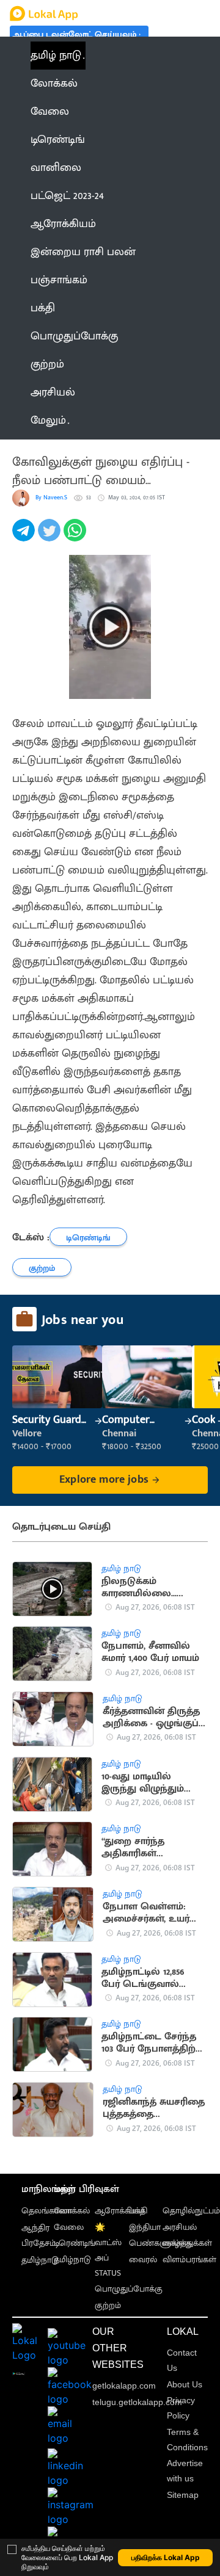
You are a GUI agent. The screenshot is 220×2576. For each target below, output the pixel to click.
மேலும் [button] (48, 421)
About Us (185, 2384)
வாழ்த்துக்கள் (187, 2243)
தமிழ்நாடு (40, 2260)
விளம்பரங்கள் (189, 2259)
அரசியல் (180, 2227)
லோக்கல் (72, 2211)
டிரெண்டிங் (75, 2243)
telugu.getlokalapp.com (137, 2402)
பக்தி (138, 2211)
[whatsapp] (76, 537)
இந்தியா (145, 2227)
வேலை (69, 2227)
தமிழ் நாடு (56, 56)
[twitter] (51, 537)
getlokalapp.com (124, 2386)
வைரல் (143, 2259)
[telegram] (25, 537)
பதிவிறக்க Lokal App (166, 2557)
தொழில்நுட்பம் (191, 2211)
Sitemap (183, 2495)
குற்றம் (108, 2305)
